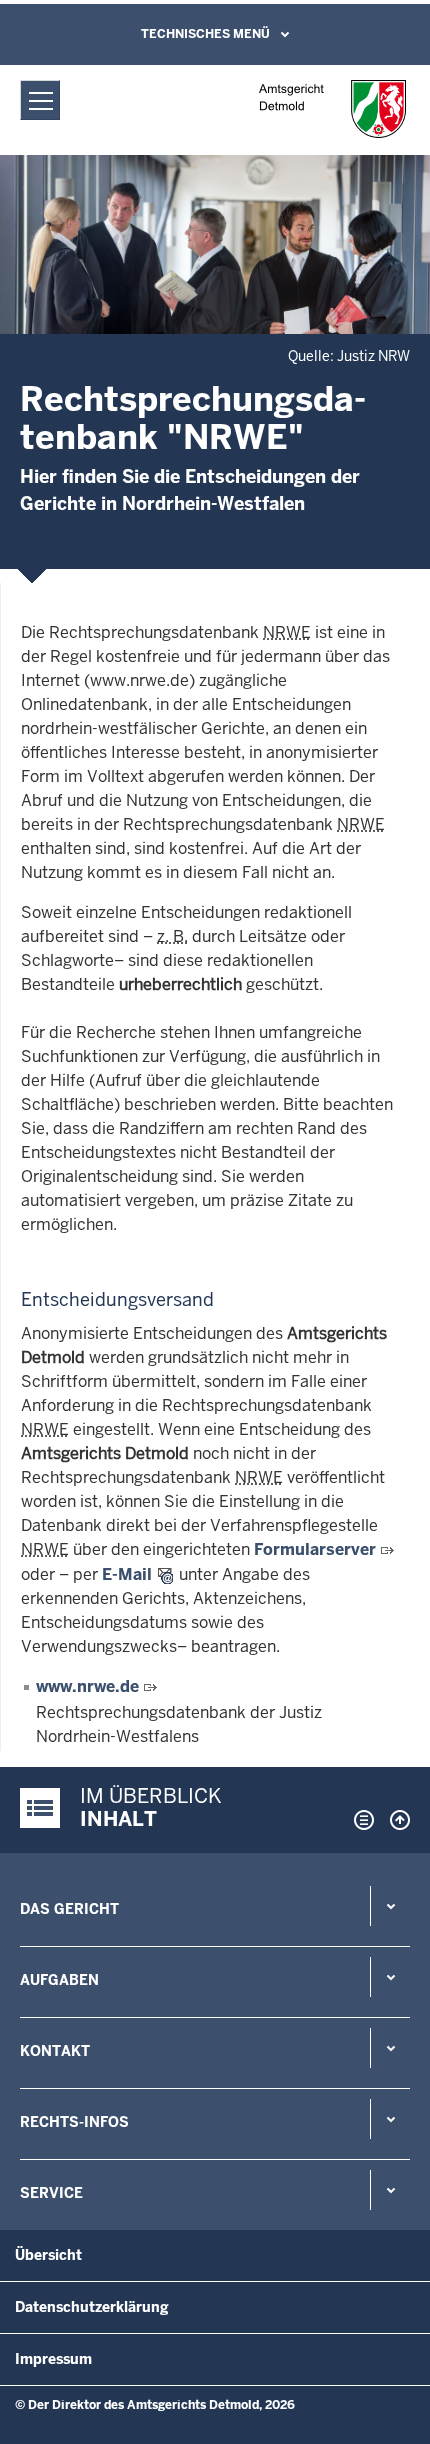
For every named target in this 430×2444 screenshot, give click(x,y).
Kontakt (55, 2051)
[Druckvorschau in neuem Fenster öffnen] (360, 1820)
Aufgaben (59, 1980)
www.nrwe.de (87, 1686)
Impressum (53, 2359)
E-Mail (127, 1574)
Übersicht (48, 2255)
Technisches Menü (205, 34)
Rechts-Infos (74, 2122)
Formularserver (315, 1549)
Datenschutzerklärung (92, 2307)
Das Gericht (69, 1909)
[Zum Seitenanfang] (395, 1820)
